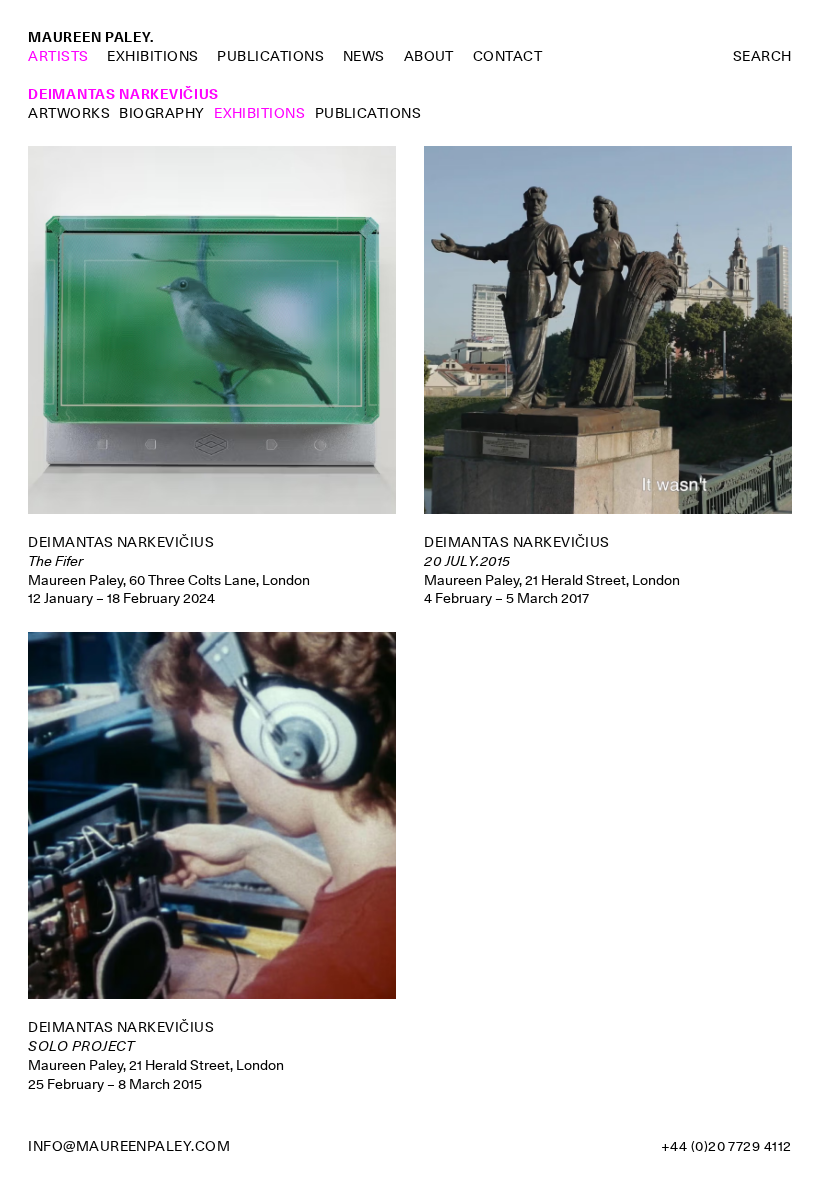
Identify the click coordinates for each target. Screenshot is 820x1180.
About (429, 56)
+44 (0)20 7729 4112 (726, 1146)
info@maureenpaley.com (129, 1146)
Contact (507, 56)
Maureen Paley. (91, 37)
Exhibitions (152, 56)
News (364, 56)
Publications (270, 56)
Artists (58, 56)
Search (762, 56)
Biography (161, 113)
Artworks (69, 113)
